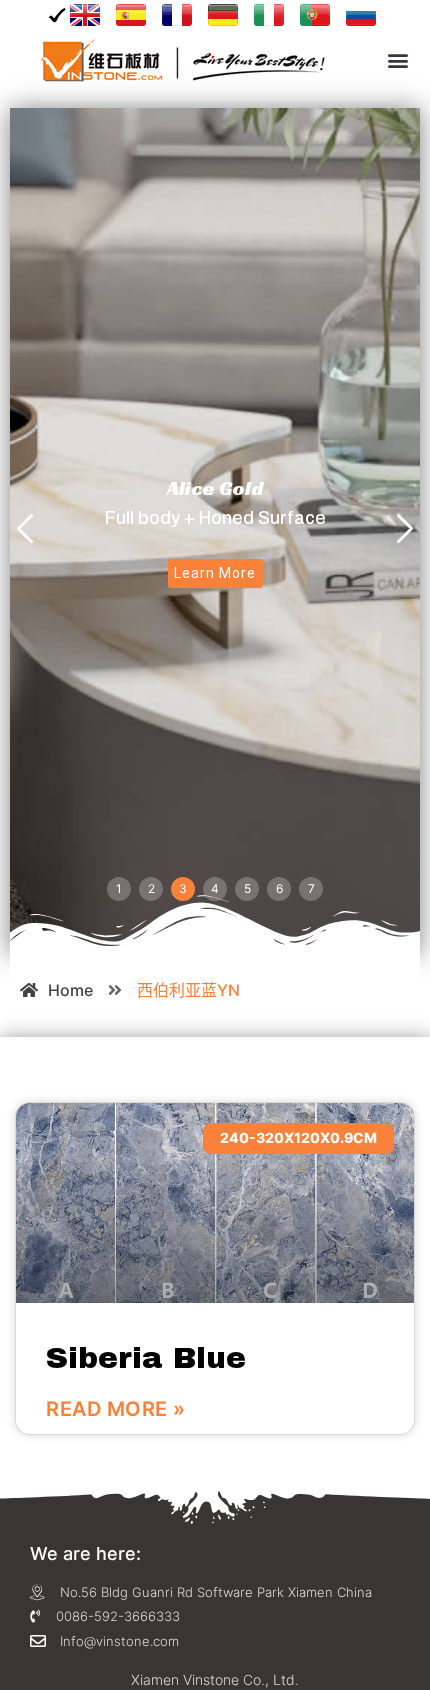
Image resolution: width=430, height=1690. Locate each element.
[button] (397, 60)
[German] (223, 15)
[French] (177, 15)
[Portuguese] (315, 15)
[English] (77, 15)
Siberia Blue (146, 1358)
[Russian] (361, 15)
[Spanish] (131, 15)
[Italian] (269, 15)
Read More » (116, 1409)
